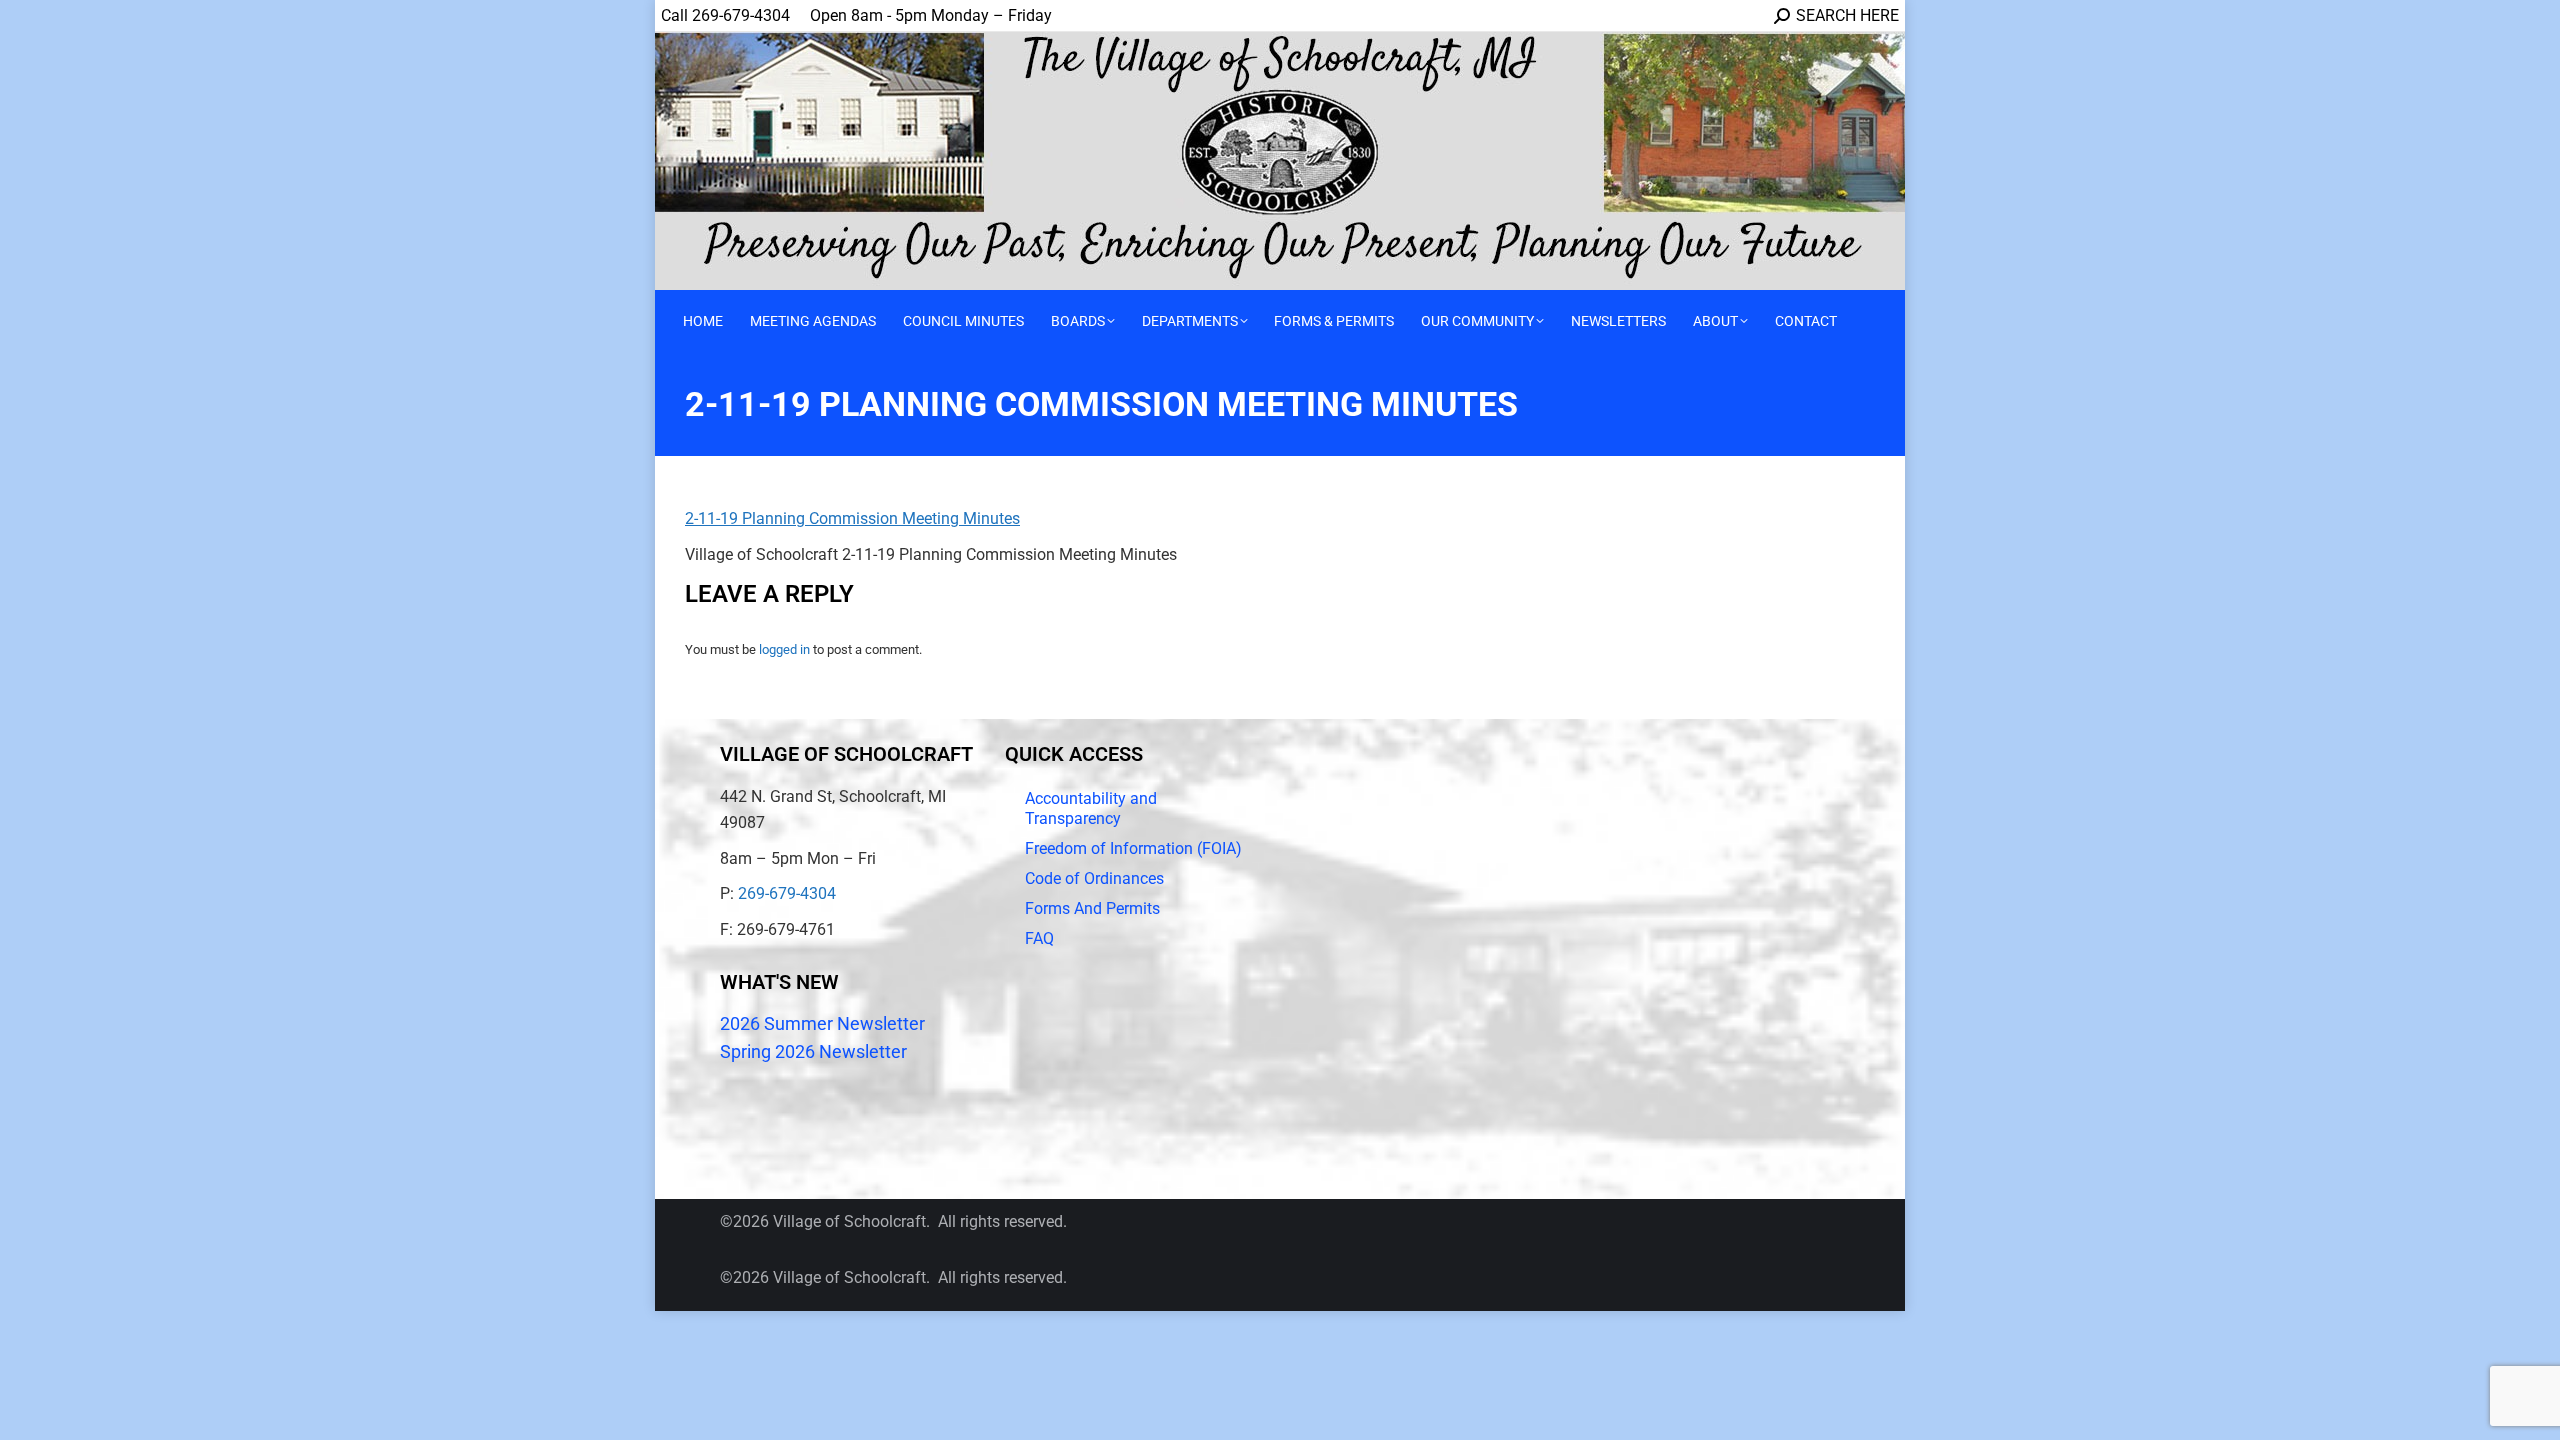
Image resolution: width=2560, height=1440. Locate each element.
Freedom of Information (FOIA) (1133, 848)
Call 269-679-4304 (725, 15)
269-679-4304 (787, 893)
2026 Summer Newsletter (822, 1023)
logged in (784, 649)
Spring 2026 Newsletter (813, 1051)
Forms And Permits (1092, 908)
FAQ (1039, 938)
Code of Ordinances (1094, 878)
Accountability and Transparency (1091, 808)
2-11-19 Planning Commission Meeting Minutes (852, 518)
